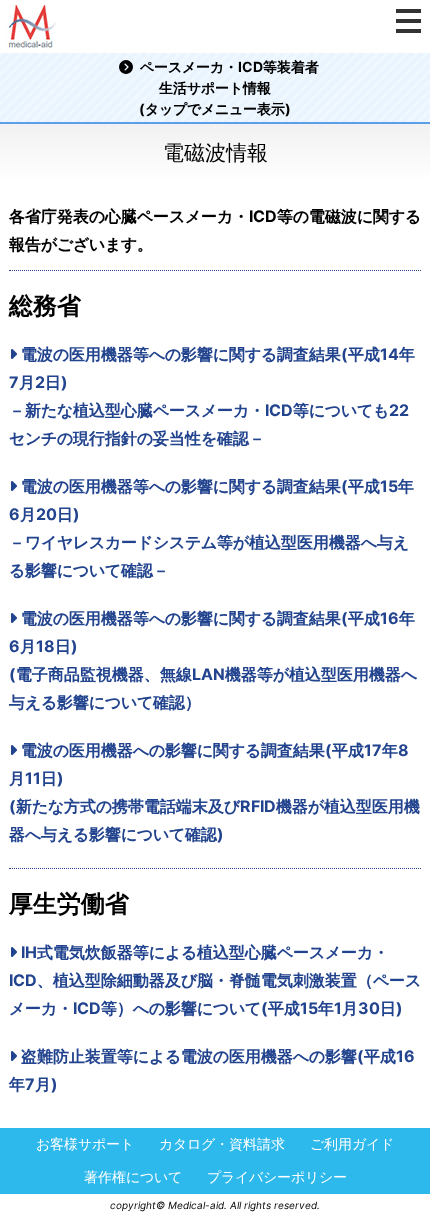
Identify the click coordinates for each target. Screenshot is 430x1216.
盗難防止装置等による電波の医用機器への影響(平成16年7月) (212, 1070)
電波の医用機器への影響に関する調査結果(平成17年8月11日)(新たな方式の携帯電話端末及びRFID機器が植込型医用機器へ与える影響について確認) (214, 792)
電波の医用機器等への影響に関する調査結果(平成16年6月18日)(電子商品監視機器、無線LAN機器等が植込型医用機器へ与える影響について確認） (213, 660)
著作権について (133, 1177)
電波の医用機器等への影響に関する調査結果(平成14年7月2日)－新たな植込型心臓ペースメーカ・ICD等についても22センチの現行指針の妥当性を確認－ (212, 396)
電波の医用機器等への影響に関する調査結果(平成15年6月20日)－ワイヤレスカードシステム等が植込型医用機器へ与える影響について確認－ (211, 528)
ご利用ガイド (352, 1144)
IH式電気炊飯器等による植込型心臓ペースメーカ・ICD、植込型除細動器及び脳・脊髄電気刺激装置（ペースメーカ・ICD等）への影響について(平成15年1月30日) (215, 980)
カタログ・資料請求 (222, 1144)
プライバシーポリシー (277, 1177)
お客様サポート (85, 1144)
